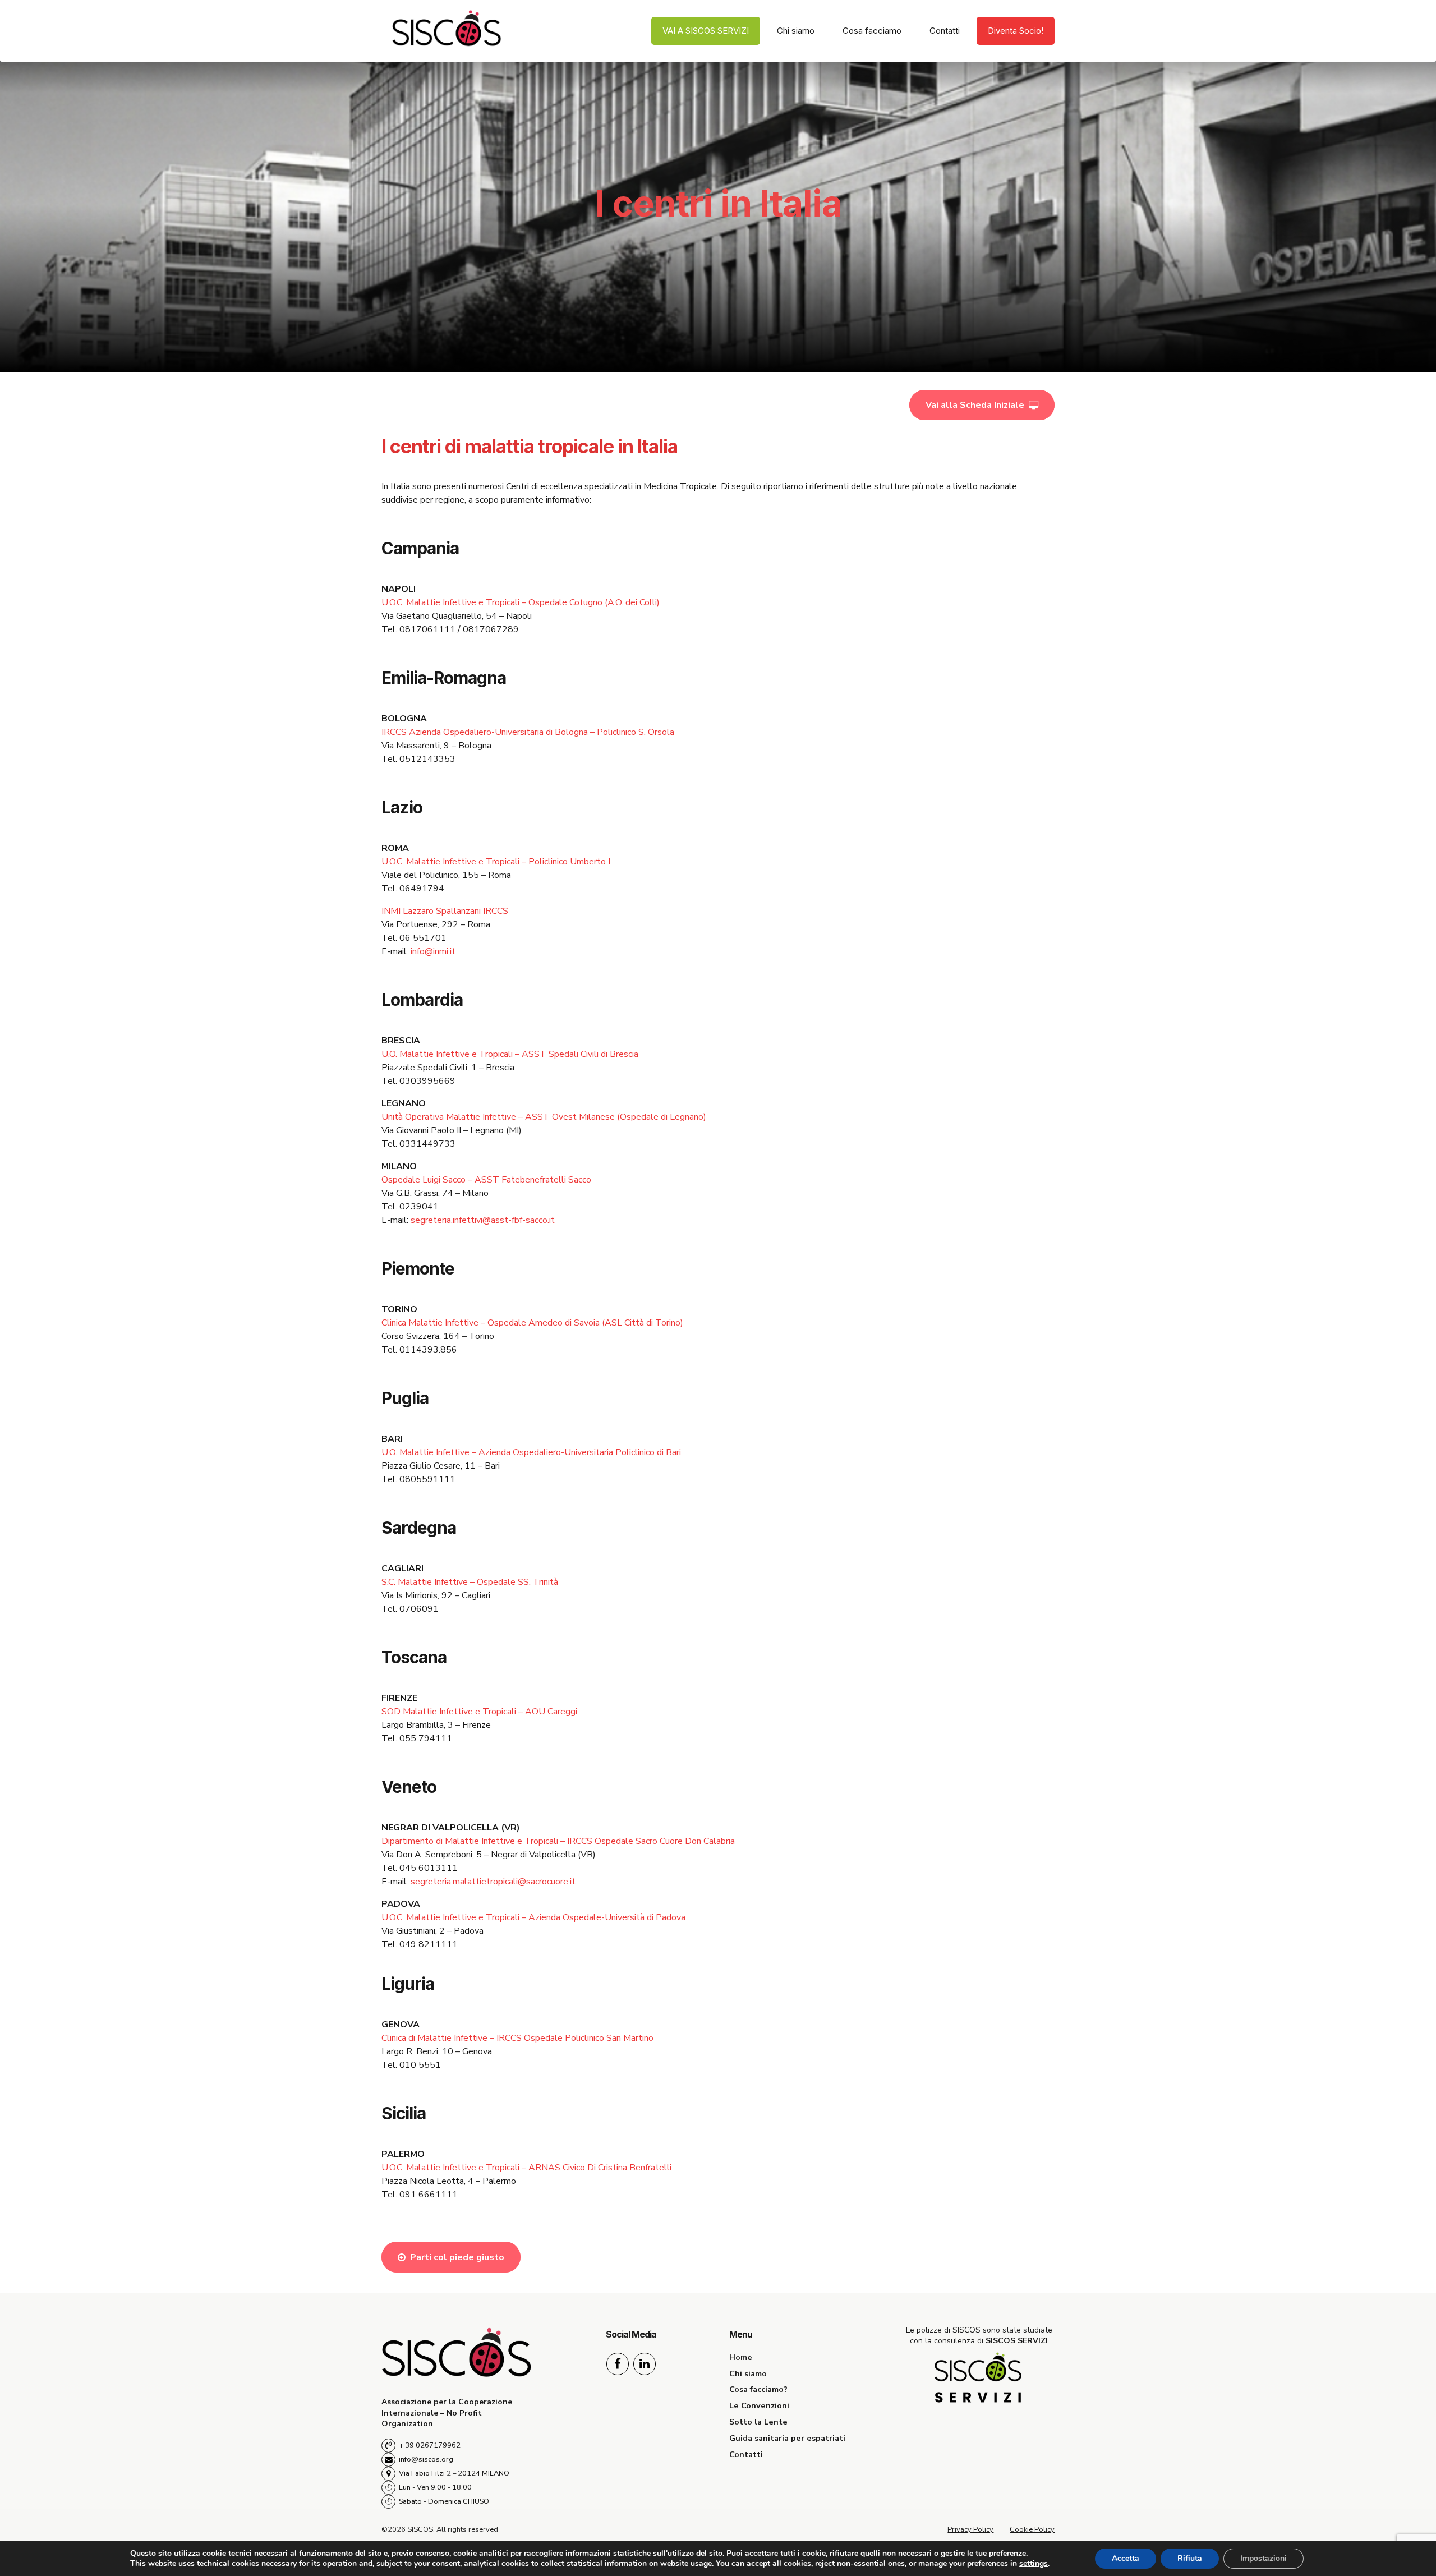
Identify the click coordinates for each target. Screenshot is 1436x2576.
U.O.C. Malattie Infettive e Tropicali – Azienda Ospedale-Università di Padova (533, 1917)
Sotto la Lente (758, 2422)
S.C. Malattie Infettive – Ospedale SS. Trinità (470, 1582)
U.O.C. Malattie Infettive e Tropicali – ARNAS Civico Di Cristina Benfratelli (526, 2168)
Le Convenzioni (759, 2405)
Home (741, 2357)
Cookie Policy (1032, 2529)
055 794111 (426, 1738)
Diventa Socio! (1016, 31)
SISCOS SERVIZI (1017, 2341)
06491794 (422, 889)
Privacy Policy (970, 2529)
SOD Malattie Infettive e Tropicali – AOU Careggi (479, 1712)
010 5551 (420, 2065)
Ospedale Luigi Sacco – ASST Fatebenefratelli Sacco (486, 1180)
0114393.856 (428, 1350)
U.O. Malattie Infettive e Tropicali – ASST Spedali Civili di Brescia (510, 1054)
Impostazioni (1264, 2558)
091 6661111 (429, 2195)
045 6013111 (429, 1868)
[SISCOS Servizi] (979, 2379)
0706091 (419, 1609)
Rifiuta (1190, 2558)
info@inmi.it (433, 951)
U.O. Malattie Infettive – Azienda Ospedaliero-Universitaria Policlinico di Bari (531, 1452)
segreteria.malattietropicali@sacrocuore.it (493, 1882)
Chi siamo (796, 31)
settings (1034, 2564)
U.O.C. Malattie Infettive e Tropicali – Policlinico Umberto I (496, 862)
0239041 (419, 1207)
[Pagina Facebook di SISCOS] (618, 2364)
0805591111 (427, 1479)
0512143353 (427, 759)
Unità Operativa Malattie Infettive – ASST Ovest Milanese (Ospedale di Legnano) (544, 1117)
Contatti (945, 31)
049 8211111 (429, 1944)
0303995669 (427, 1081)
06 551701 (423, 938)
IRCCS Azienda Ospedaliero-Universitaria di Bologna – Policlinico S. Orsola (528, 732)
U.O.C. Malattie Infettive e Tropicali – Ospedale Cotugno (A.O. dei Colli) (521, 602)
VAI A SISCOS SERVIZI (706, 31)
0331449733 (427, 1144)
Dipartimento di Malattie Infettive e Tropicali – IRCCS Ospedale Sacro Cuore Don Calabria (558, 1841)
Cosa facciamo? (758, 2389)
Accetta (1126, 2558)
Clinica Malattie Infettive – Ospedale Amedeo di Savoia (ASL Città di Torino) (532, 1323)
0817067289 (491, 629)
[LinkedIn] (645, 2364)
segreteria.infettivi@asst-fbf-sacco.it (483, 1220)
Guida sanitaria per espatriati (787, 2438)
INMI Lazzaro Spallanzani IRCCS (445, 911)
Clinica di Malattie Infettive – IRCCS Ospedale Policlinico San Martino (517, 2038)
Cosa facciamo (872, 31)
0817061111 (427, 629)
